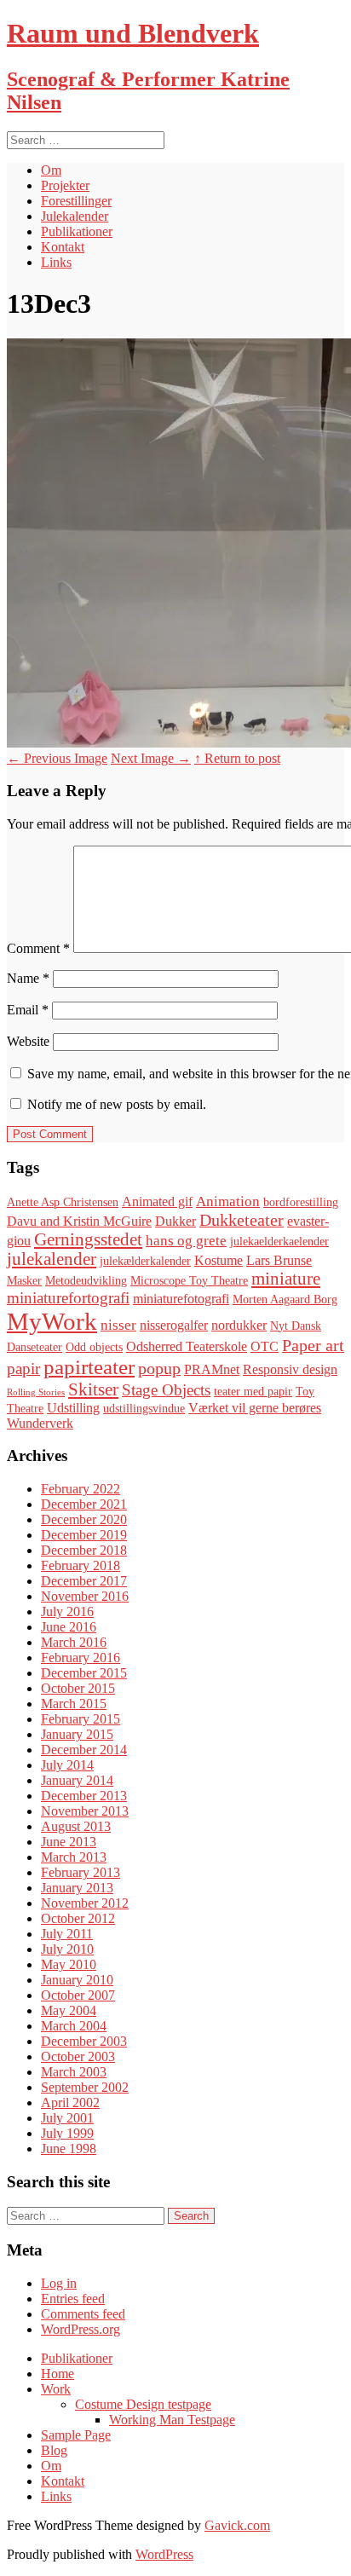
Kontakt (63, 247)
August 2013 (76, 1826)
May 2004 (69, 2010)
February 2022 (81, 1489)
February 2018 (81, 1565)
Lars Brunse (279, 1260)
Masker (24, 1281)
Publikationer (77, 231)
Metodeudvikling (86, 1281)
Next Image (151, 758)
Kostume (219, 1260)
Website (28, 1041)
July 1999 (67, 2133)
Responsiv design (290, 1369)
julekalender (52, 1259)
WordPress (164, 2554)
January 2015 (77, 1734)
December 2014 (84, 1750)
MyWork (52, 1321)
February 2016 (81, 1658)
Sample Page (76, 2435)
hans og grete (186, 1241)
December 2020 (84, 1519)
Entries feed (73, 2299)
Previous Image (57, 758)
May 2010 (69, 1964)
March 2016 (74, 1642)
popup (159, 1368)
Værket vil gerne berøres (255, 1408)
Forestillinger (76, 201)
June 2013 (69, 1842)
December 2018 (84, 1550)
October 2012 (78, 1918)
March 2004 (74, 2026)
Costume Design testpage (143, 2404)
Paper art (313, 1345)
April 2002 (70, 2102)
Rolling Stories (36, 1392)
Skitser (93, 1389)
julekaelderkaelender (279, 1242)
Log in (59, 2283)
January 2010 (77, 1980)
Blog (54, 2450)
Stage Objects (166, 1390)
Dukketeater (242, 1220)
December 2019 (84, 1535)
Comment (38, 948)
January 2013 (77, 1888)
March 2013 (74, 1857)
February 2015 (81, 1719)
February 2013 (81, 1872)
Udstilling (73, 1408)
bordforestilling (301, 1202)
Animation (228, 1201)
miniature (286, 1279)
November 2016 (85, 1596)
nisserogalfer (174, 1325)
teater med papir (253, 1392)
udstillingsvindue (144, 1409)
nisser (118, 1325)
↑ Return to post (237, 758)
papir (23, 1369)
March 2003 (74, 2072)
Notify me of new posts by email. (117, 1104)
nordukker (239, 1325)
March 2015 (74, 1704)
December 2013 (84, 1796)
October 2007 (78, 1995)
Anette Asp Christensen (63, 1202)
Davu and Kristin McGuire (79, 1221)
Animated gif (157, 1201)
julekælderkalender (145, 1261)
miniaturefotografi (181, 1299)
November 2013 (85, 1811)
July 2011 (67, 1934)
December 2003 (84, 2041)
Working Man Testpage (172, 2420)
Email (28, 1010)
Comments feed (83, 2314)
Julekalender (75, 216)
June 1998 (69, 2149)
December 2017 (84, 1581)
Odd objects (94, 1347)
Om (51, 170)
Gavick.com (237, 2525)
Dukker (175, 1221)
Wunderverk (40, 1423)
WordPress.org (81, 2329)
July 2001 (67, 2118)
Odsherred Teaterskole (187, 1346)
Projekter (65, 185)
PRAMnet (212, 1369)
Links (56, 262)
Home (58, 2374)
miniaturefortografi (68, 1298)
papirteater (89, 1367)
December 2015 (84, 1673)
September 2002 (85, 2087)
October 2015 (78, 1688)
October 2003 (78, 2056)
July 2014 (67, 1765)
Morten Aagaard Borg (285, 1300)
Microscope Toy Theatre (189, 1281)
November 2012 (85, 1903)
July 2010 (67, 1949)
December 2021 (84, 1504)
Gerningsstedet (88, 1239)
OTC (265, 1346)
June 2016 (69, 1627)
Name (28, 978)
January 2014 (77, 1780)
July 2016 (67, 1611)
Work (56, 2389)
